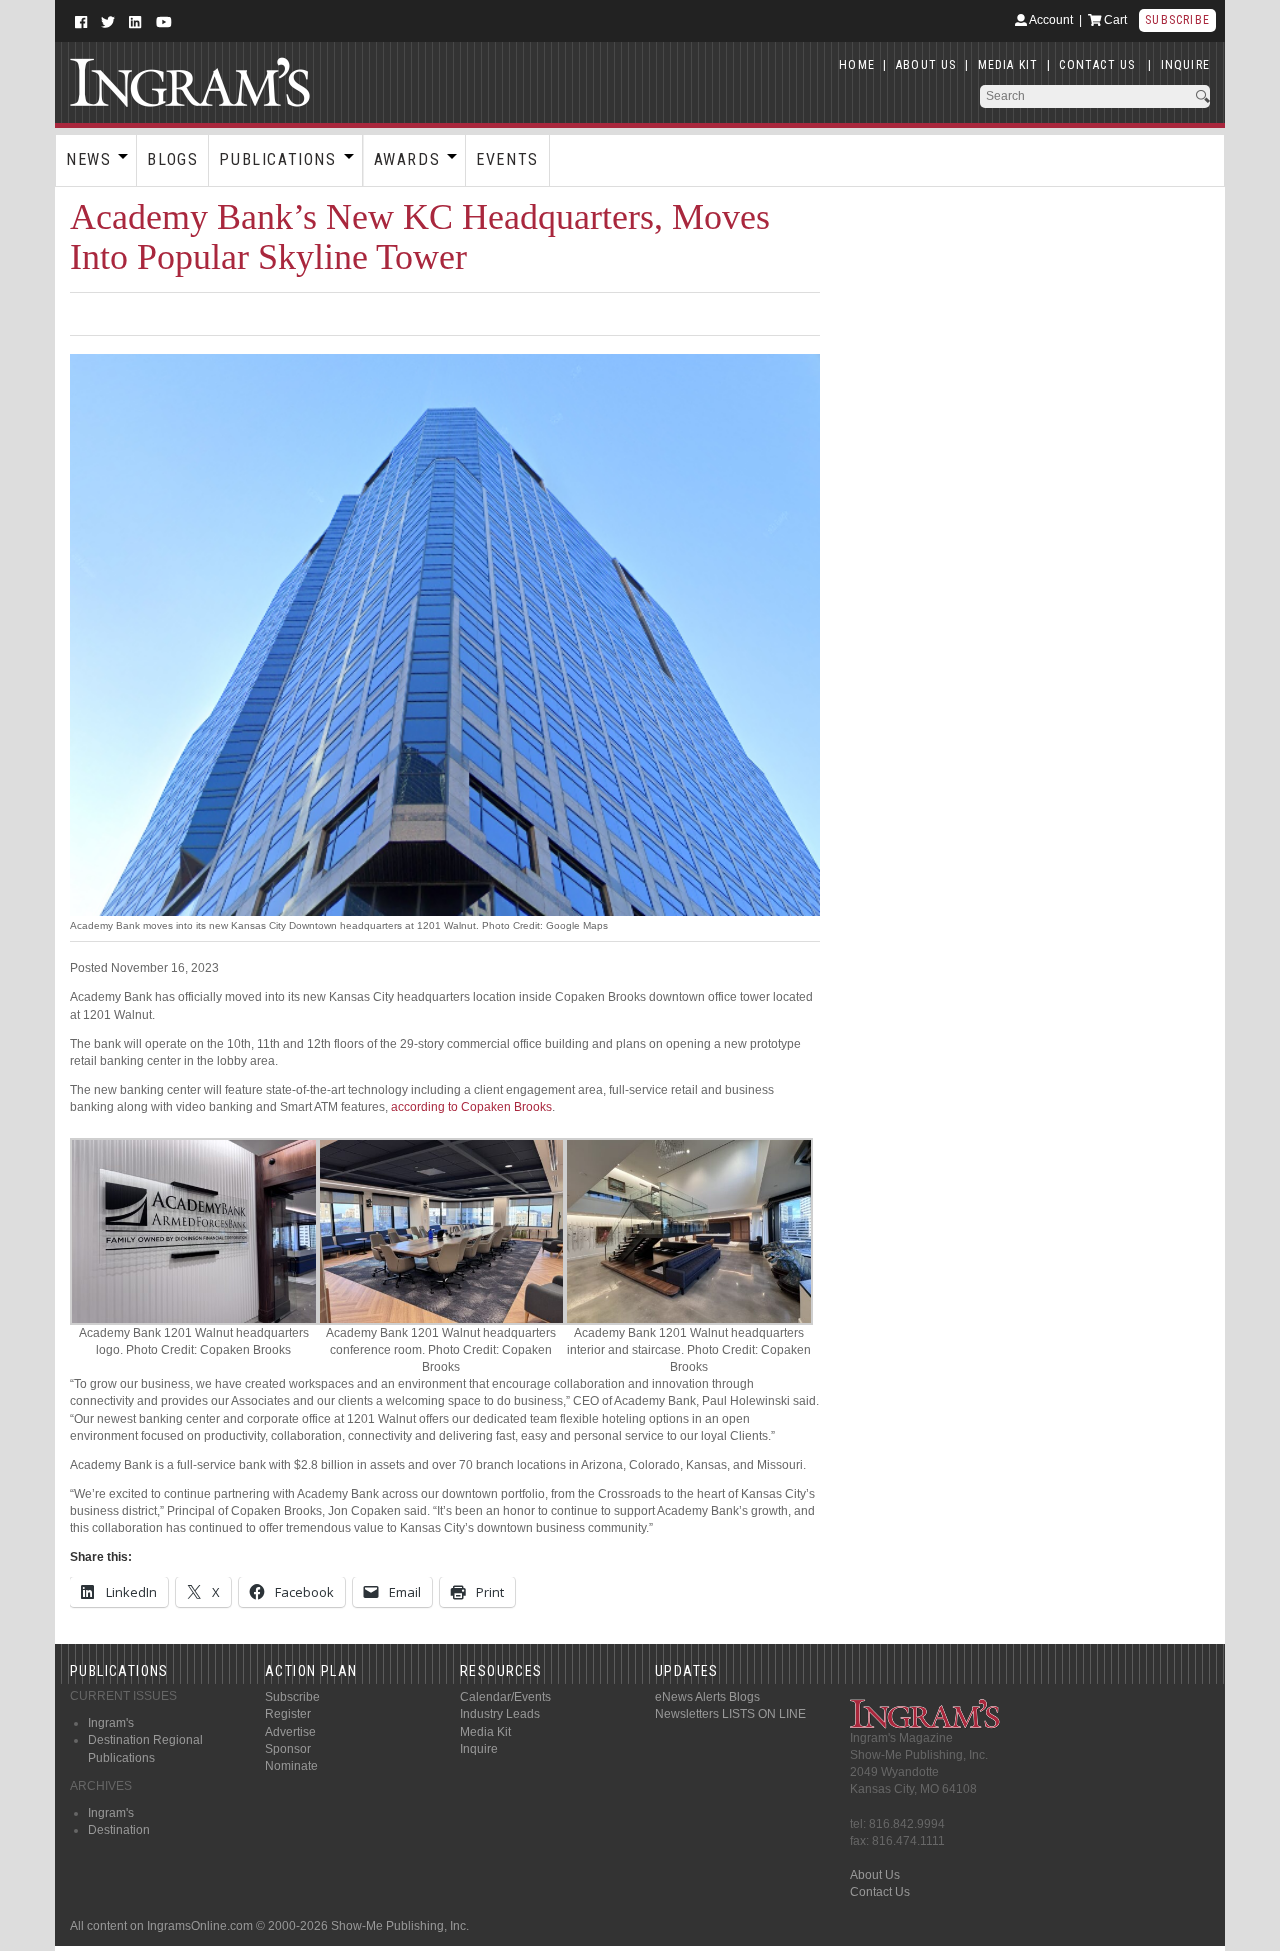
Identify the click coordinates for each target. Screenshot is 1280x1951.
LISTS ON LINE (764, 1714)
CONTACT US (1097, 65)
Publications (277, 159)
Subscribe (1177, 20)
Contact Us (880, 1892)
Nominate (291, 1766)
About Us (875, 1875)
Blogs (172, 159)
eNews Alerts (690, 1697)
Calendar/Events (505, 1697)
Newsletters (687, 1714)
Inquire (479, 1749)
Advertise (290, 1732)
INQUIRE (1185, 65)
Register (288, 1714)
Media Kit (485, 1732)
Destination (119, 1830)
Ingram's (111, 1723)
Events (507, 159)
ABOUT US (926, 65)
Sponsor (288, 1749)
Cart (1114, 20)
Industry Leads (500, 1714)
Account (1050, 20)
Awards (407, 159)
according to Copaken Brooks (471, 1107)
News (88, 159)
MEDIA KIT (1008, 65)
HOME (857, 65)
